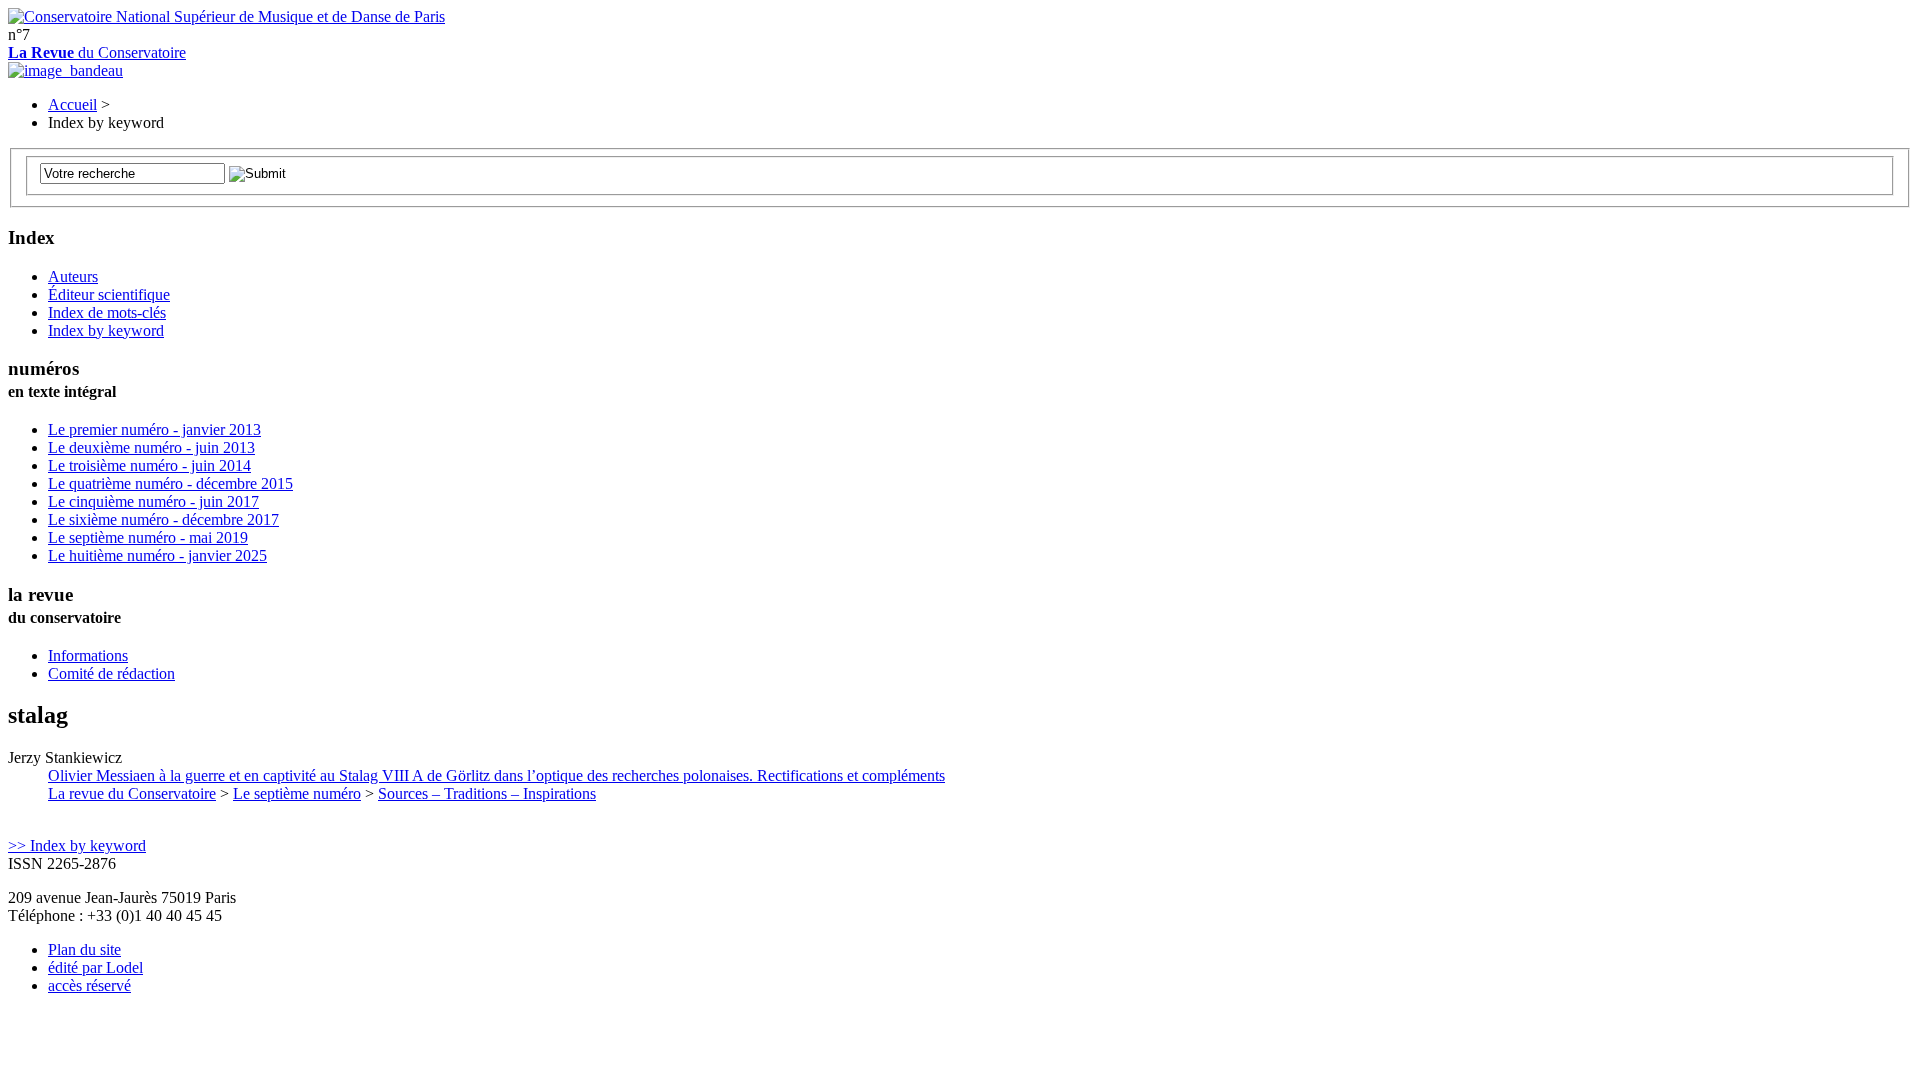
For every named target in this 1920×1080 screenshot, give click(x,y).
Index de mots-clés (107, 312)
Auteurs (73, 276)
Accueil (72, 104)
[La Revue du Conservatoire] (65, 70)
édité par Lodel (95, 967)
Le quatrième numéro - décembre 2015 (170, 483)
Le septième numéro (297, 793)
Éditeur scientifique (109, 294)
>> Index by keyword (77, 845)
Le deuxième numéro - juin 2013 (151, 447)
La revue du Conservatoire (132, 793)
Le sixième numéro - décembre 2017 (163, 519)
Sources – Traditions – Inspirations (487, 793)
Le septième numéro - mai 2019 (148, 537)
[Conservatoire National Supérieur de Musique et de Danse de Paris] (226, 16)
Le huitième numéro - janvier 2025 (157, 555)
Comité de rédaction (111, 673)
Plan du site (84, 949)
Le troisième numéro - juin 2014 (149, 465)
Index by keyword (106, 330)
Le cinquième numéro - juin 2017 (153, 501)
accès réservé (89, 985)
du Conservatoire (97, 52)
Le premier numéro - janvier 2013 (154, 429)
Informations (88, 655)
